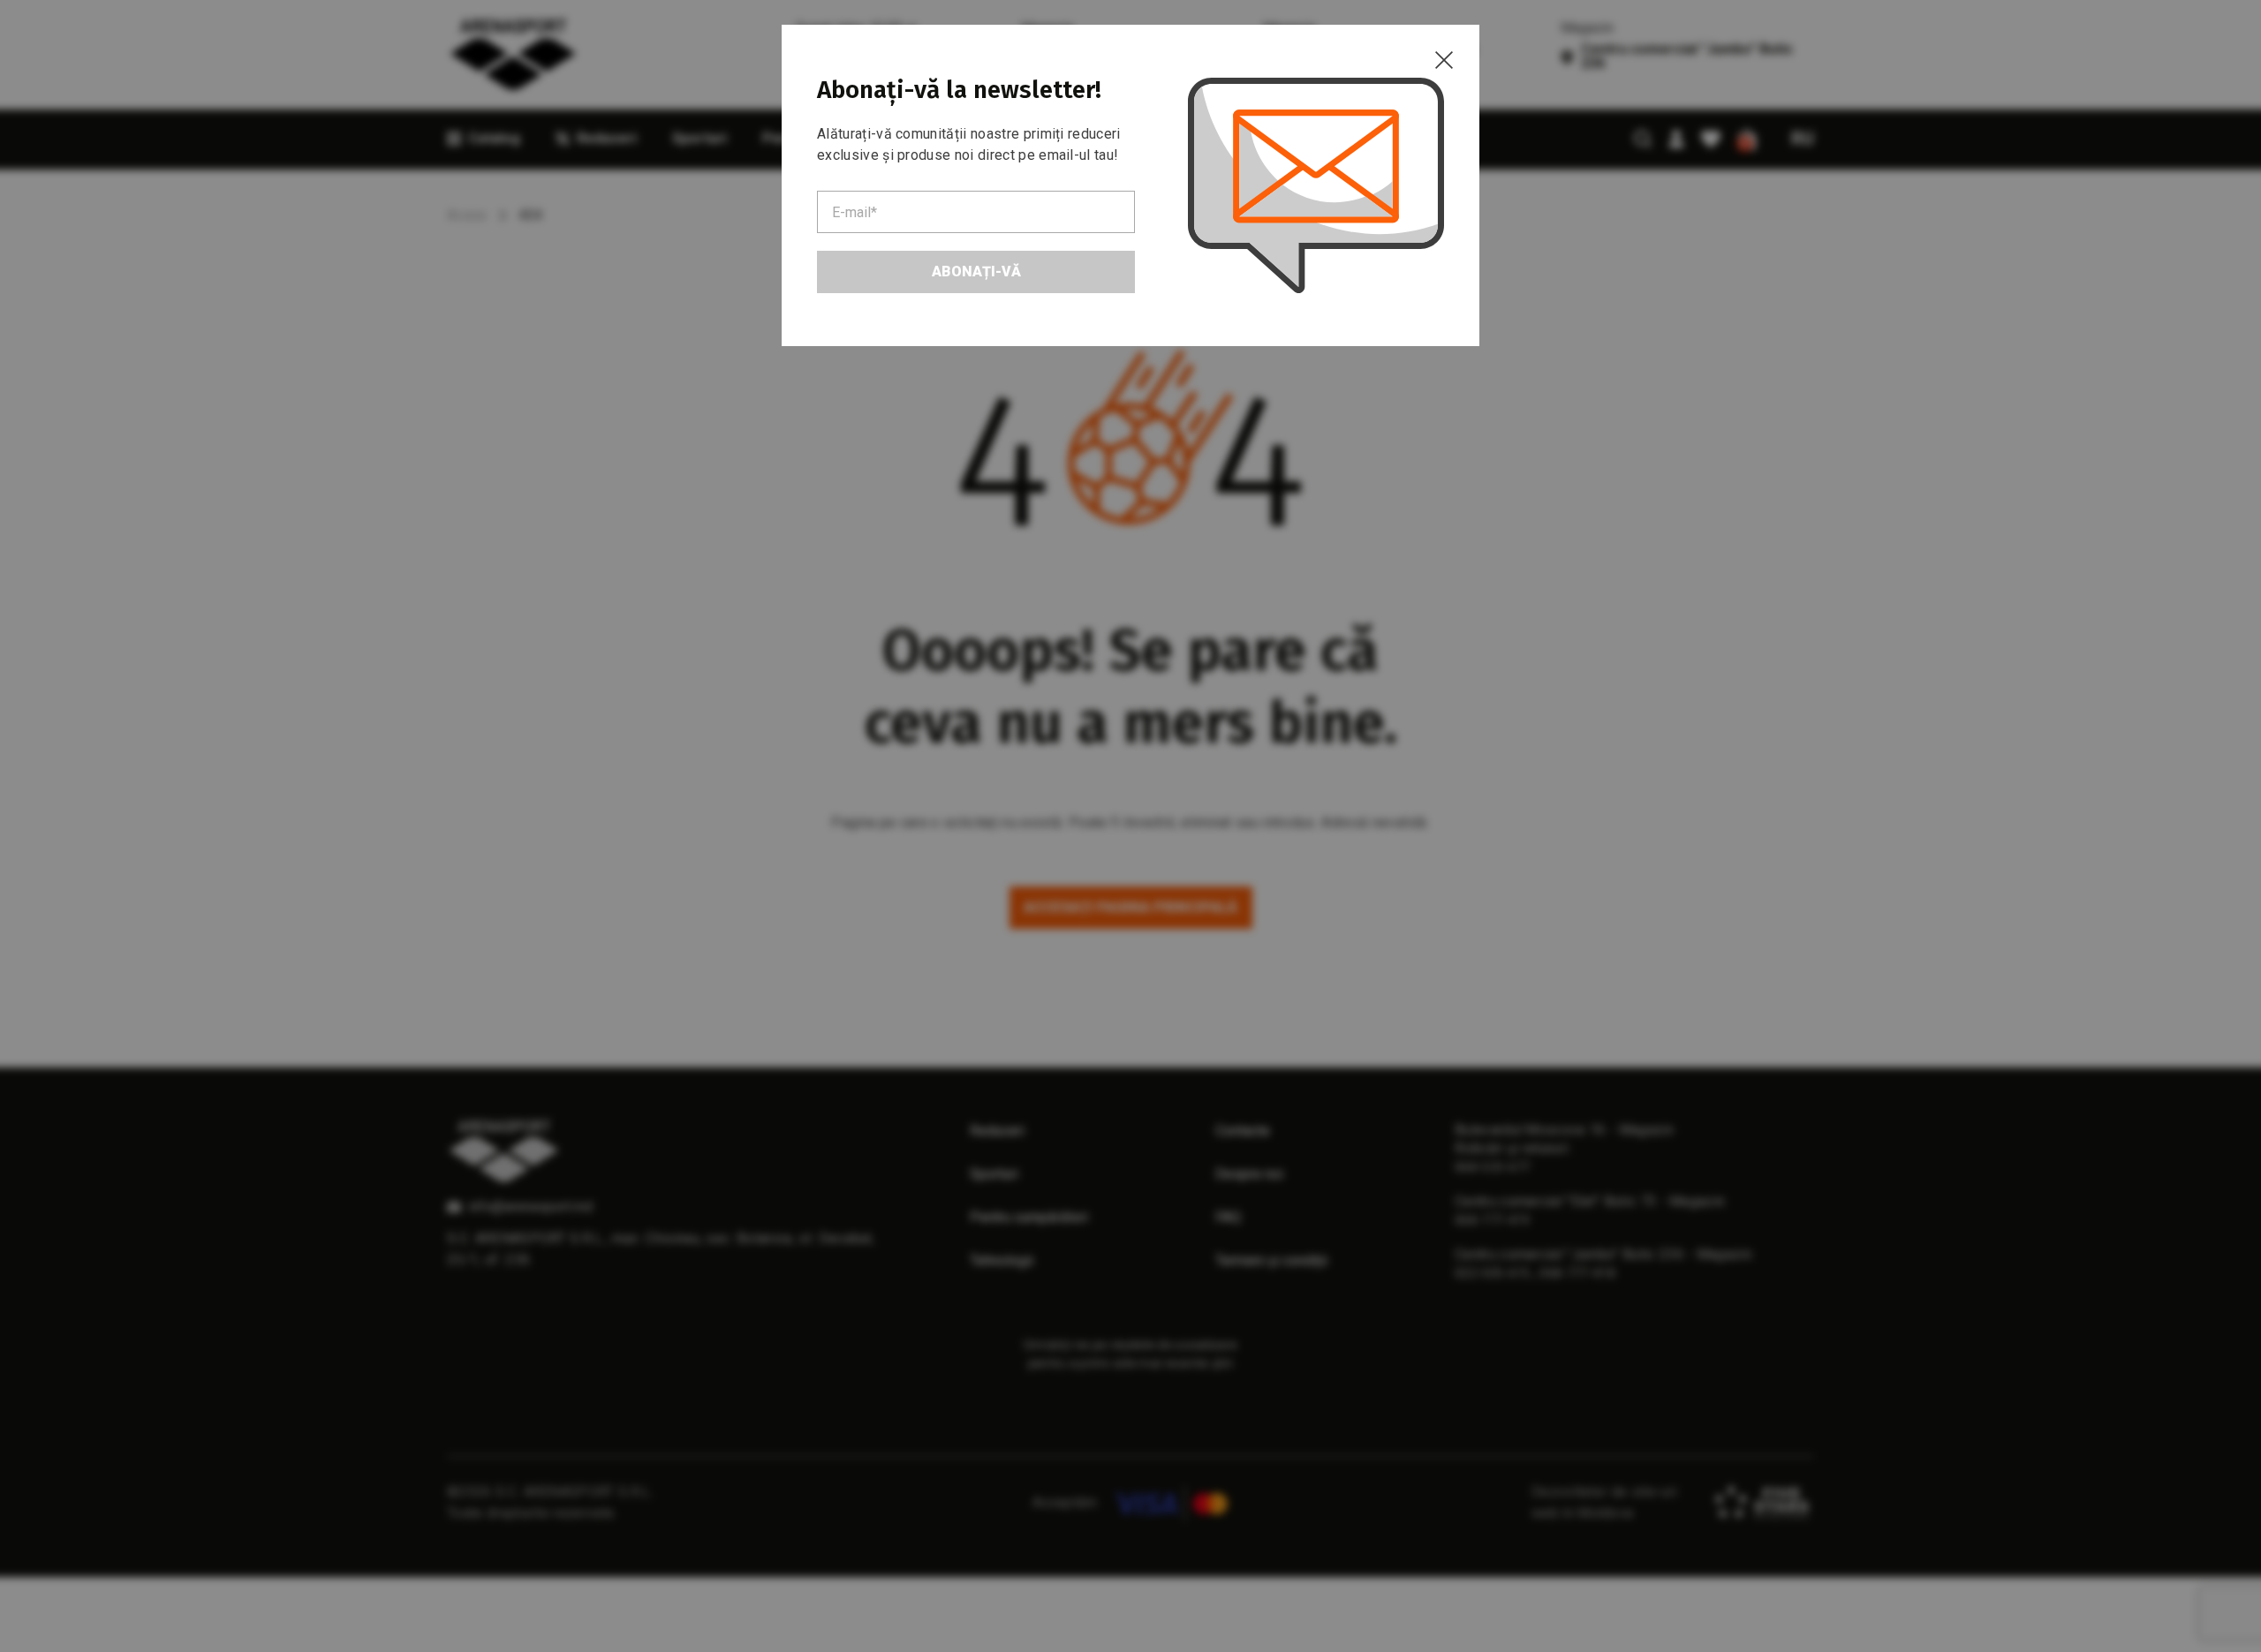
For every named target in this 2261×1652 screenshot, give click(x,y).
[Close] (1444, 60)
